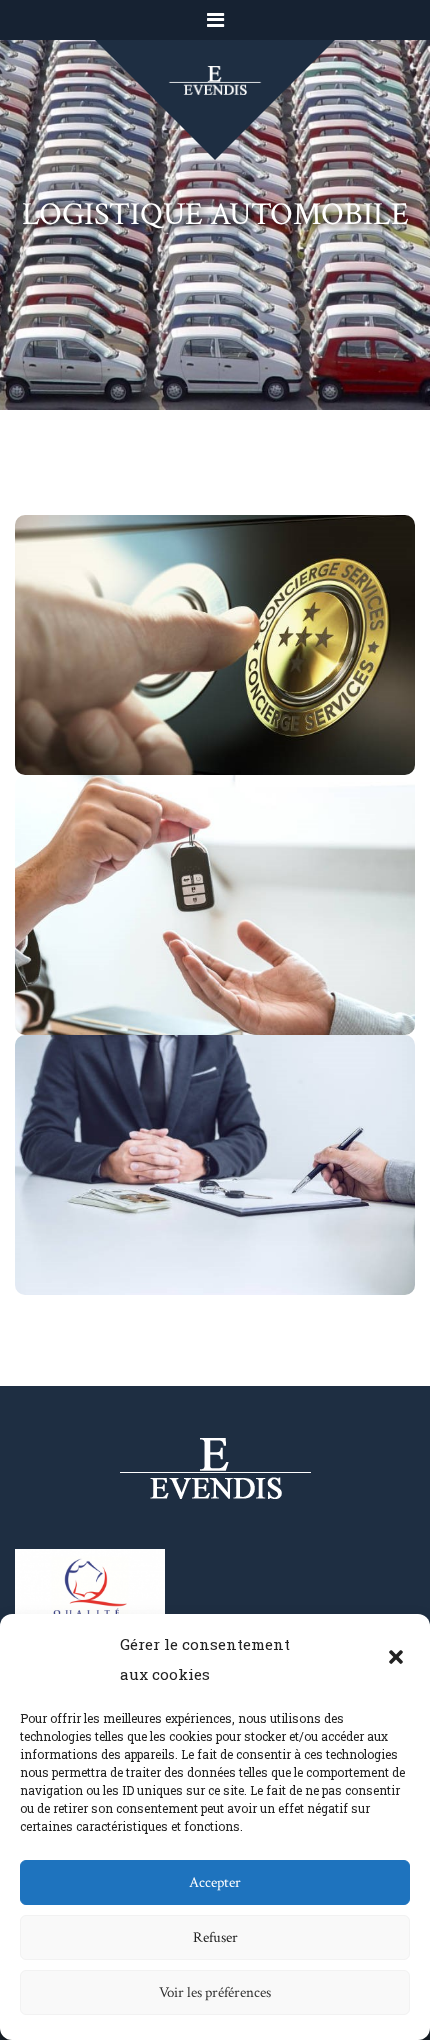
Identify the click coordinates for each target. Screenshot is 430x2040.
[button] (398, 1659)
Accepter (215, 1882)
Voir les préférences (215, 1992)
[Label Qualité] (90, 1590)
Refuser (215, 1937)
